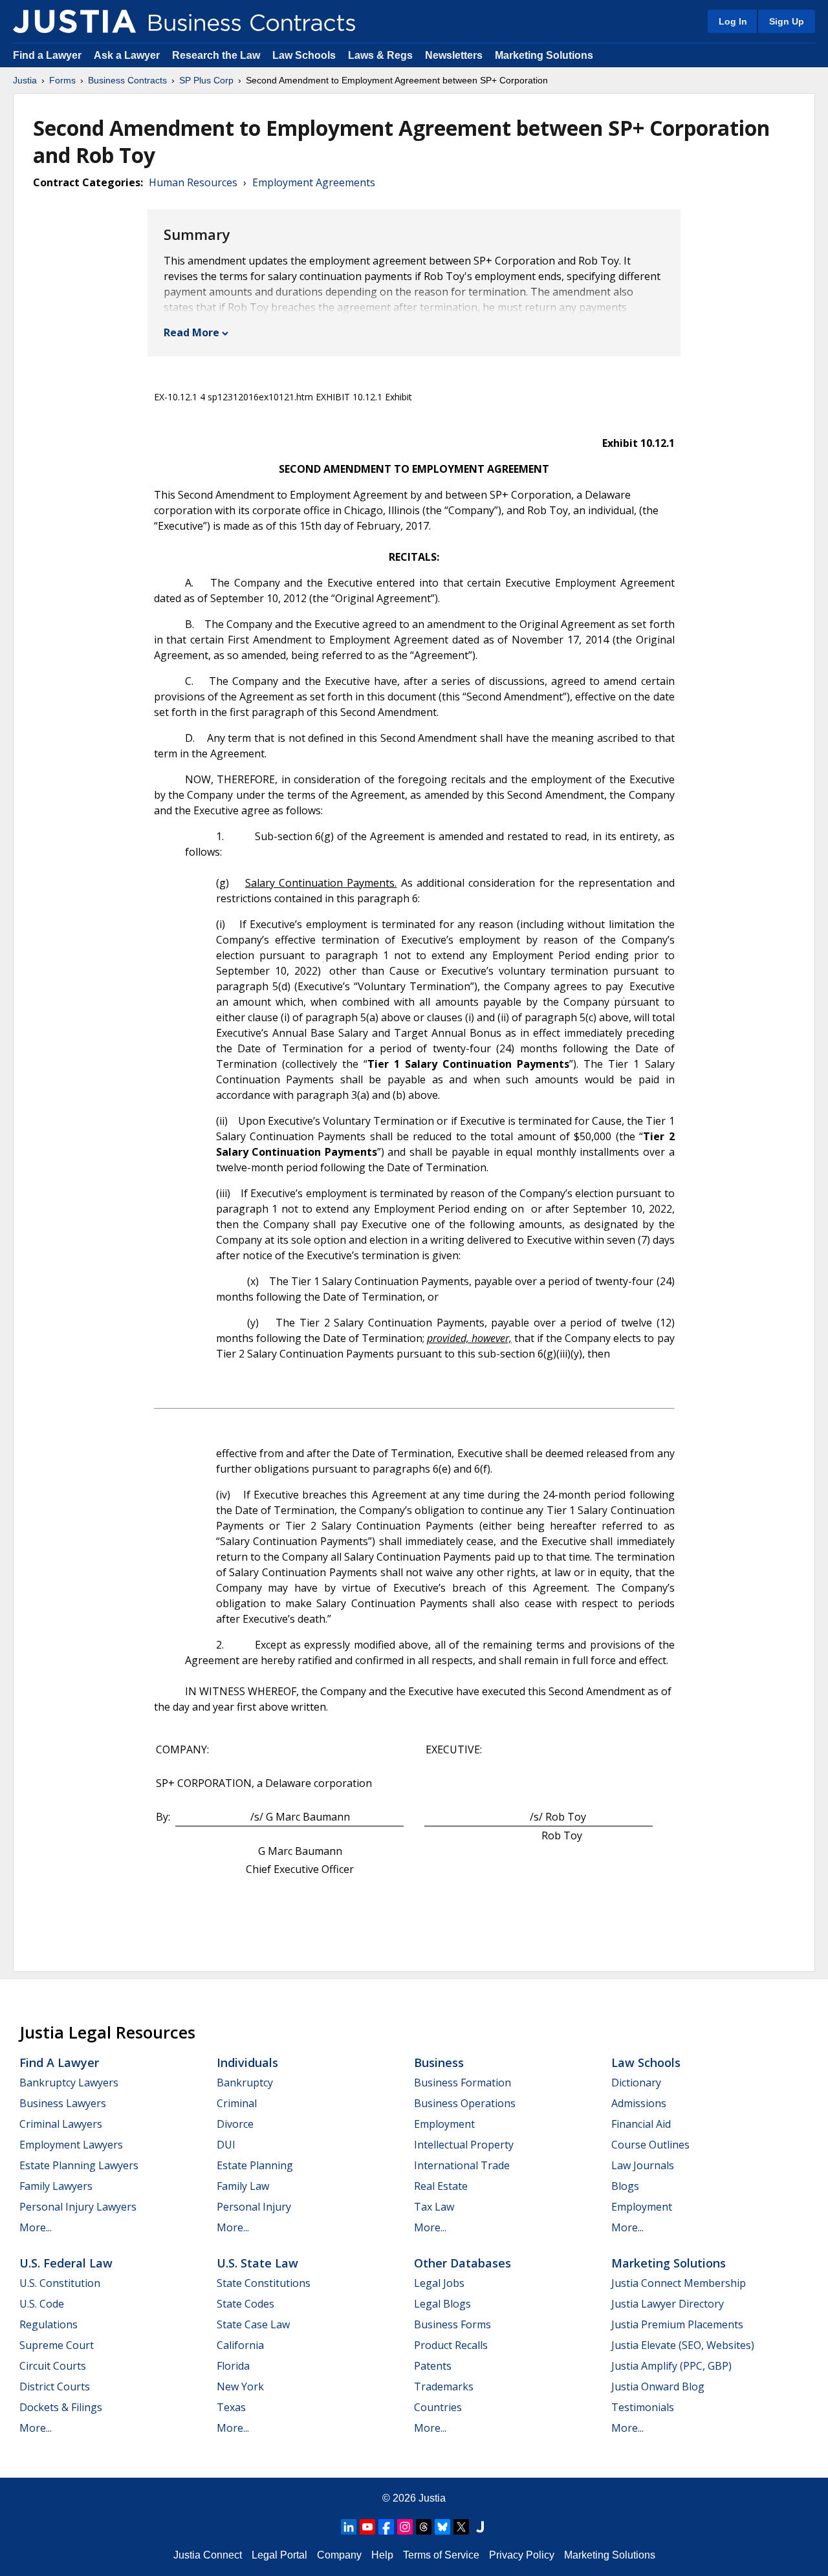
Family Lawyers (56, 2186)
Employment (444, 2124)
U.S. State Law (257, 2263)
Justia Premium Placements (677, 2324)
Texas (231, 2407)
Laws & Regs (380, 55)
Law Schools (304, 55)
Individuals (247, 2062)
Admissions (639, 2103)
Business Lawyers (63, 2103)
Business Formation (463, 2083)
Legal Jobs (439, 2283)
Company (339, 2555)
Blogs (625, 2186)
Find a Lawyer (47, 55)
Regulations (49, 2324)
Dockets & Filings (61, 2407)
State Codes (245, 2304)
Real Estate (441, 2186)
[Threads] (424, 2527)
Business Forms (452, 2324)
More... (36, 2227)
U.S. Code (42, 2304)
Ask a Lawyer (128, 55)
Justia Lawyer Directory (668, 2304)
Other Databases (463, 2263)
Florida (233, 2366)
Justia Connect (208, 2555)
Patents (433, 2366)
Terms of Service (441, 2555)
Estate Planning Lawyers (79, 2165)
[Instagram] (405, 2527)
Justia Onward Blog (658, 2387)
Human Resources (193, 182)
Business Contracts (127, 80)
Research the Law (216, 55)
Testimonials (643, 2407)
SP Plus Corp (206, 80)
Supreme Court (57, 2345)
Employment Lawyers (71, 2145)
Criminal (237, 2103)
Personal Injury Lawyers (78, 2207)
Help (382, 2555)
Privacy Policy (522, 2555)
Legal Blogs (442, 2304)
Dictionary (636, 2083)
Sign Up (787, 21)
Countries (438, 2407)
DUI (226, 2145)
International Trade (462, 2165)
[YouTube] (367, 2527)
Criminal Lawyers (61, 2124)
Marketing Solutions (544, 55)
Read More (191, 332)
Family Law (243, 2186)
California (240, 2345)
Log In (733, 21)
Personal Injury (254, 2207)
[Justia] (74, 21)
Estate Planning (255, 2165)
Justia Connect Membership (679, 2283)
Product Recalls (451, 2345)
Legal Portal (279, 2555)
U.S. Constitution (60, 2283)
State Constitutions (264, 2283)
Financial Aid (641, 2124)
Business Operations (465, 2103)
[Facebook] (386, 2527)
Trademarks (444, 2387)
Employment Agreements (314, 182)
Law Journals (643, 2165)
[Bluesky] (442, 2527)
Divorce (235, 2124)
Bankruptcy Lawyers (69, 2083)
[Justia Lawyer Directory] (480, 2527)
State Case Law (253, 2324)
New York (240, 2387)
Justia (25, 80)
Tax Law (434, 2207)
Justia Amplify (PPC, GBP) (671, 2366)
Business (439, 2062)
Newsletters (454, 55)
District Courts (55, 2387)
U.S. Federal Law (66, 2263)
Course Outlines (650, 2145)
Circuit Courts (53, 2366)
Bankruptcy (245, 2083)
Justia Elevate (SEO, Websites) (683, 2345)
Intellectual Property (464, 2145)
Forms (62, 80)
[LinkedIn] (349, 2527)
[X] (461, 2527)
